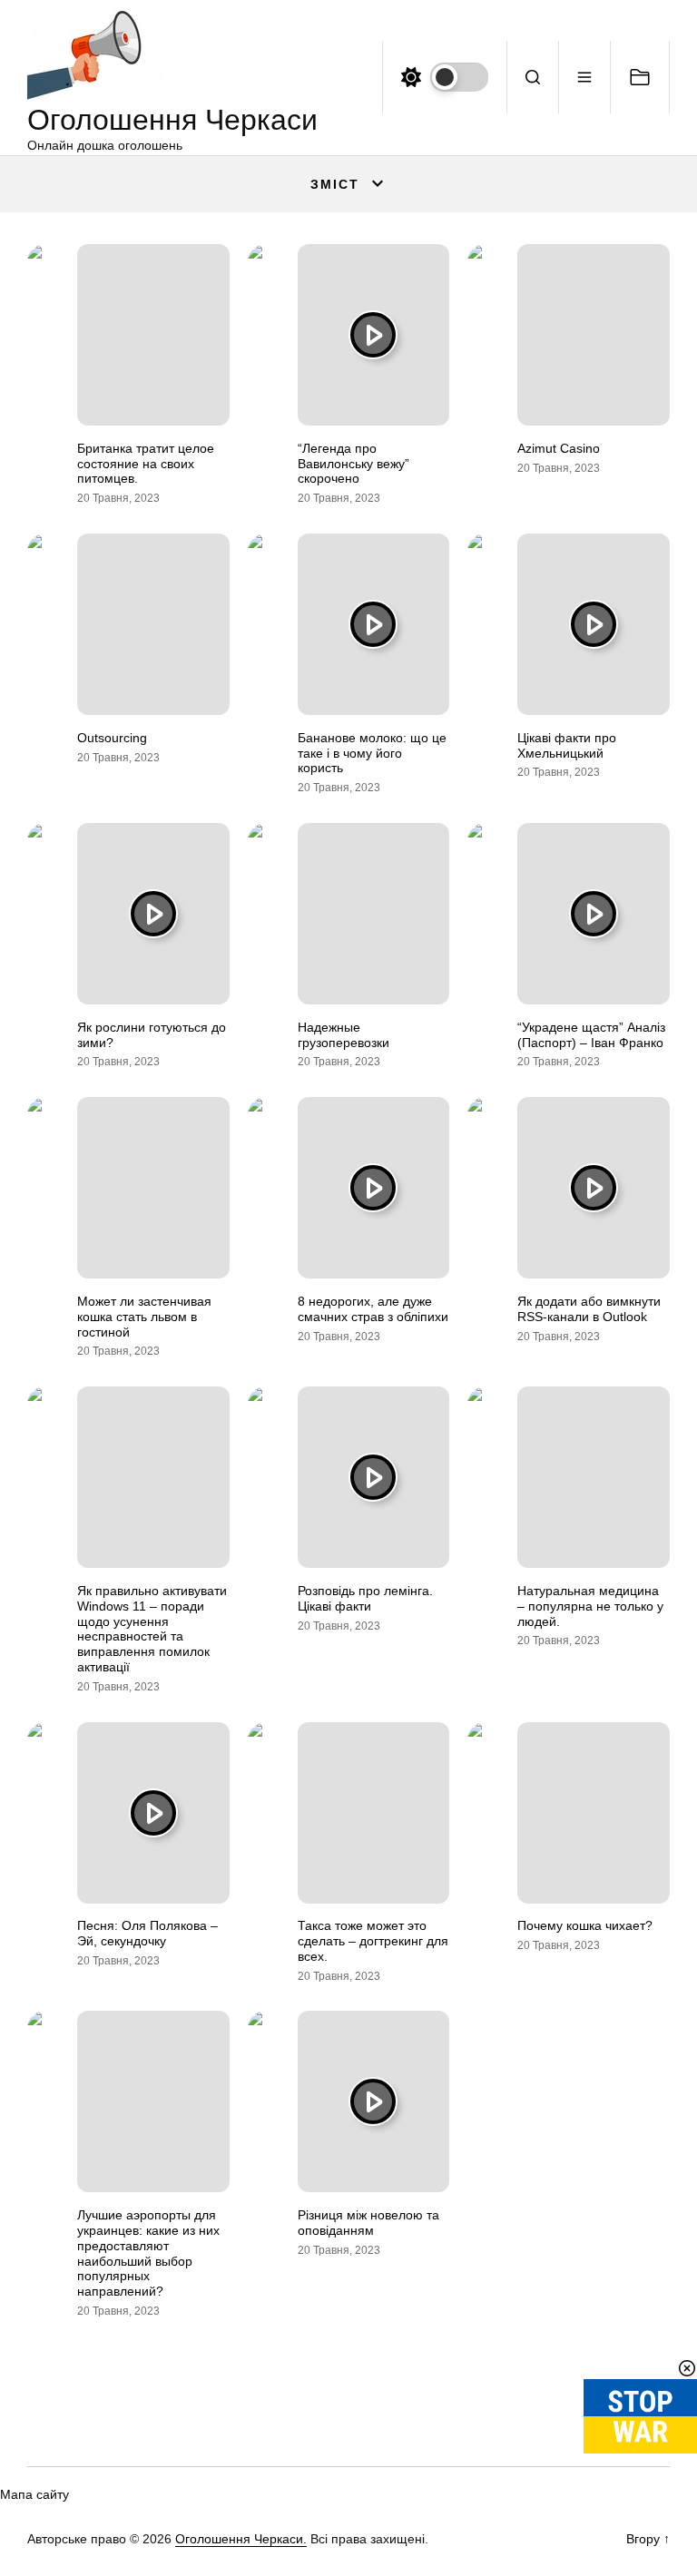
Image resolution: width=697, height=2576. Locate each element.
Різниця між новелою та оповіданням (368, 2223)
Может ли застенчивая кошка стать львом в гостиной (144, 1317)
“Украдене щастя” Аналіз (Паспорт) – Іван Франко (591, 1035)
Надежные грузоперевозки (344, 1035)
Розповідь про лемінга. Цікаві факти (365, 1598)
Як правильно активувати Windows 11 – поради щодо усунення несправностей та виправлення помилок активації (152, 1629)
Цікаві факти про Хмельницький (567, 745)
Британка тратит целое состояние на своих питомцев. (146, 464)
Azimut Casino (559, 448)
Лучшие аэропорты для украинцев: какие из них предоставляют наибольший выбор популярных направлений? (148, 2253)
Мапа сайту (34, 2494)
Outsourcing (112, 738)
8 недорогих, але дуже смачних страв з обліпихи (373, 1309)
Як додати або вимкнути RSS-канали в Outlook (589, 1309)
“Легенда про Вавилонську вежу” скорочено (353, 464)
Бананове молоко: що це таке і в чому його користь (372, 753)
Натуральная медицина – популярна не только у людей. (590, 1606)
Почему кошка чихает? (585, 1925)
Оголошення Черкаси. (241, 2539)
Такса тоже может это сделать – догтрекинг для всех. (373, 1941)
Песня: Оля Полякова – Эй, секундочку (147, 1933)
